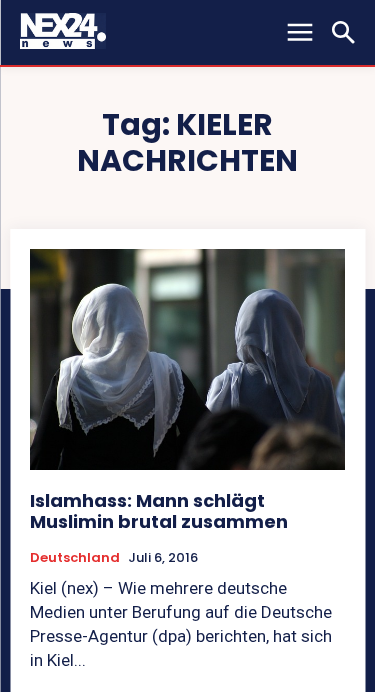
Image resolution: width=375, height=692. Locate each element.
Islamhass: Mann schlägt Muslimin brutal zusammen (159, 511)
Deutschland (75, 558)
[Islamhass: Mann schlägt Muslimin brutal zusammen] (187, 359)
